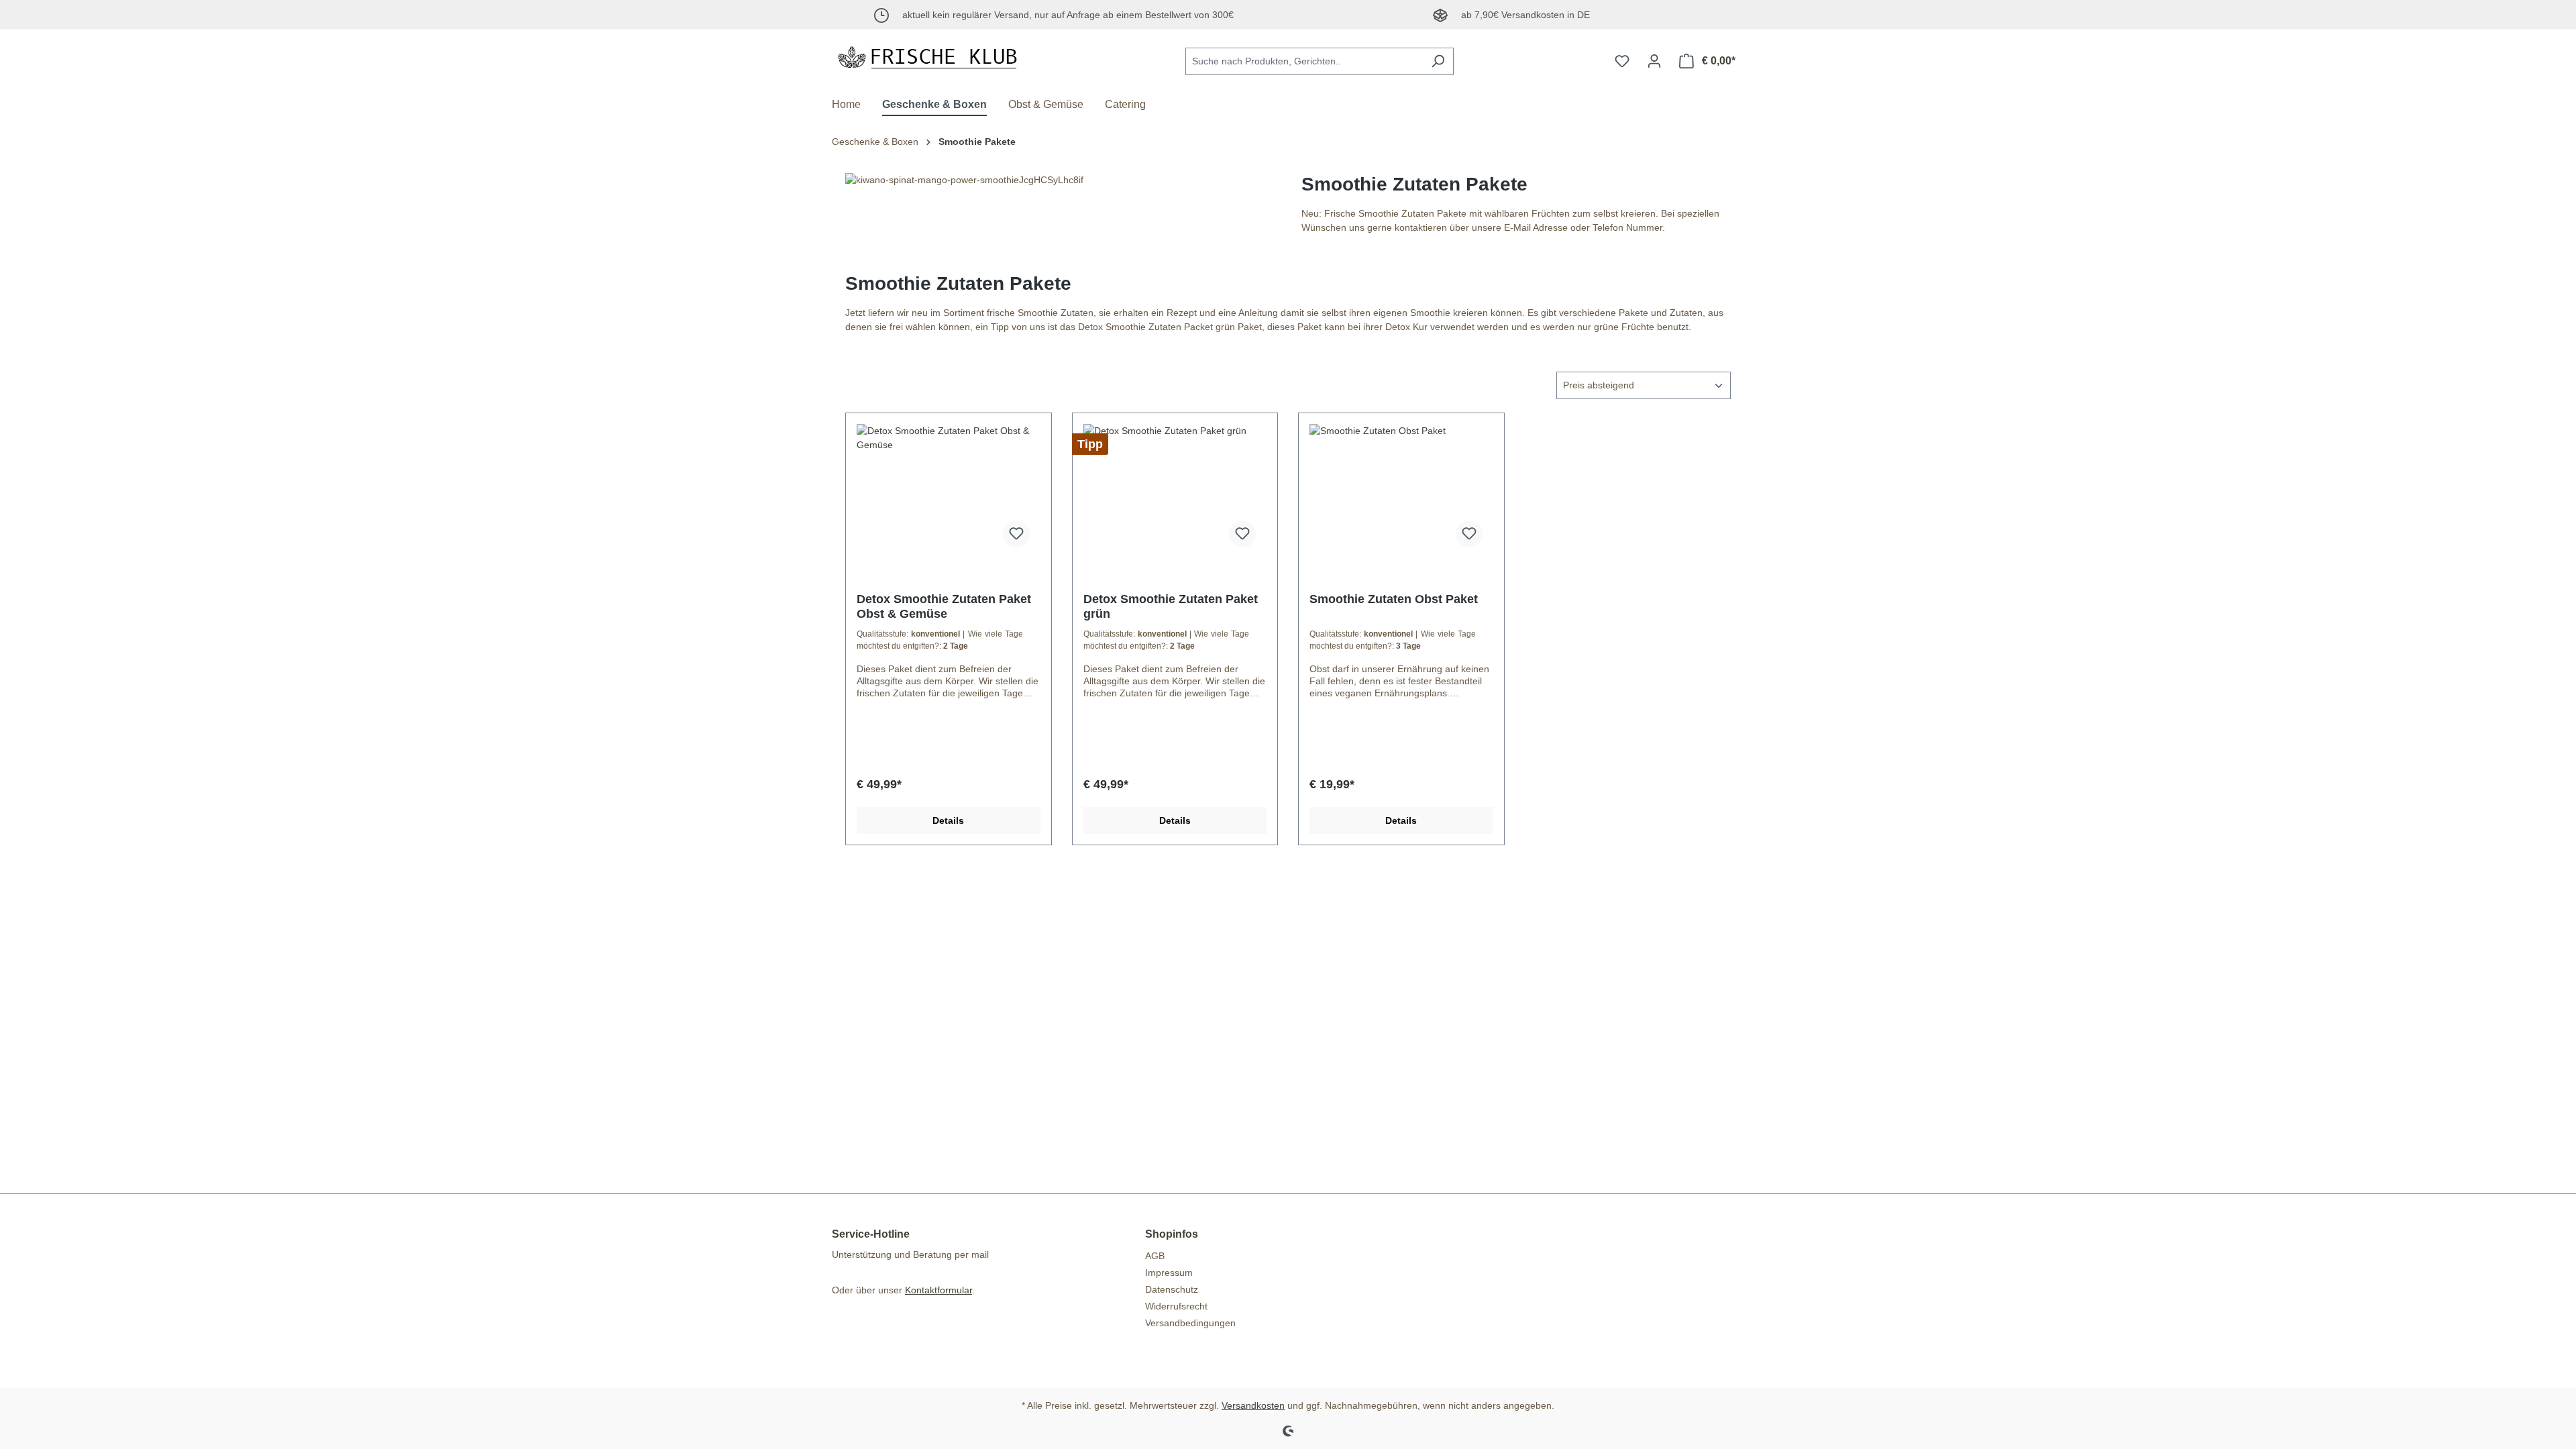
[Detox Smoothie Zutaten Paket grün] (1175, 491)
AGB (1155, 1256)
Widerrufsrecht (1176, 1306)
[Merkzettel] (1622, 61)
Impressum (1169, 1273)
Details (948, 820)
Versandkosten (1253, 1405)
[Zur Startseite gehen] (932, 58)
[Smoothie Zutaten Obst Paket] (1401, 491)
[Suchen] (1438, 61)
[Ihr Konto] (1654, 61)
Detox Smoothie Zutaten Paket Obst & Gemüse (944, 606)
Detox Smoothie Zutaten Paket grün (1171, 606)
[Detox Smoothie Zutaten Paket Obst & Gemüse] (949, 491)
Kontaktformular (938, 1290)
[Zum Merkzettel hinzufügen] (1016, 534)
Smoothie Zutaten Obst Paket (1394, 599)
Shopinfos (1172, 1234)
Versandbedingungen (1190, 1323)
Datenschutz (1172, 1289)
